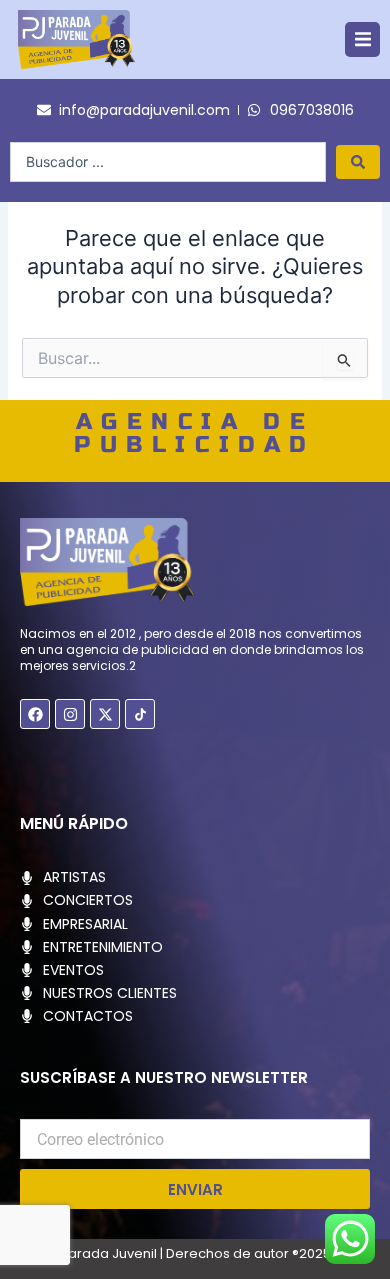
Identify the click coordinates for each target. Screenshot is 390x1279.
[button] (362, 39)
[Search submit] (358, 162)
